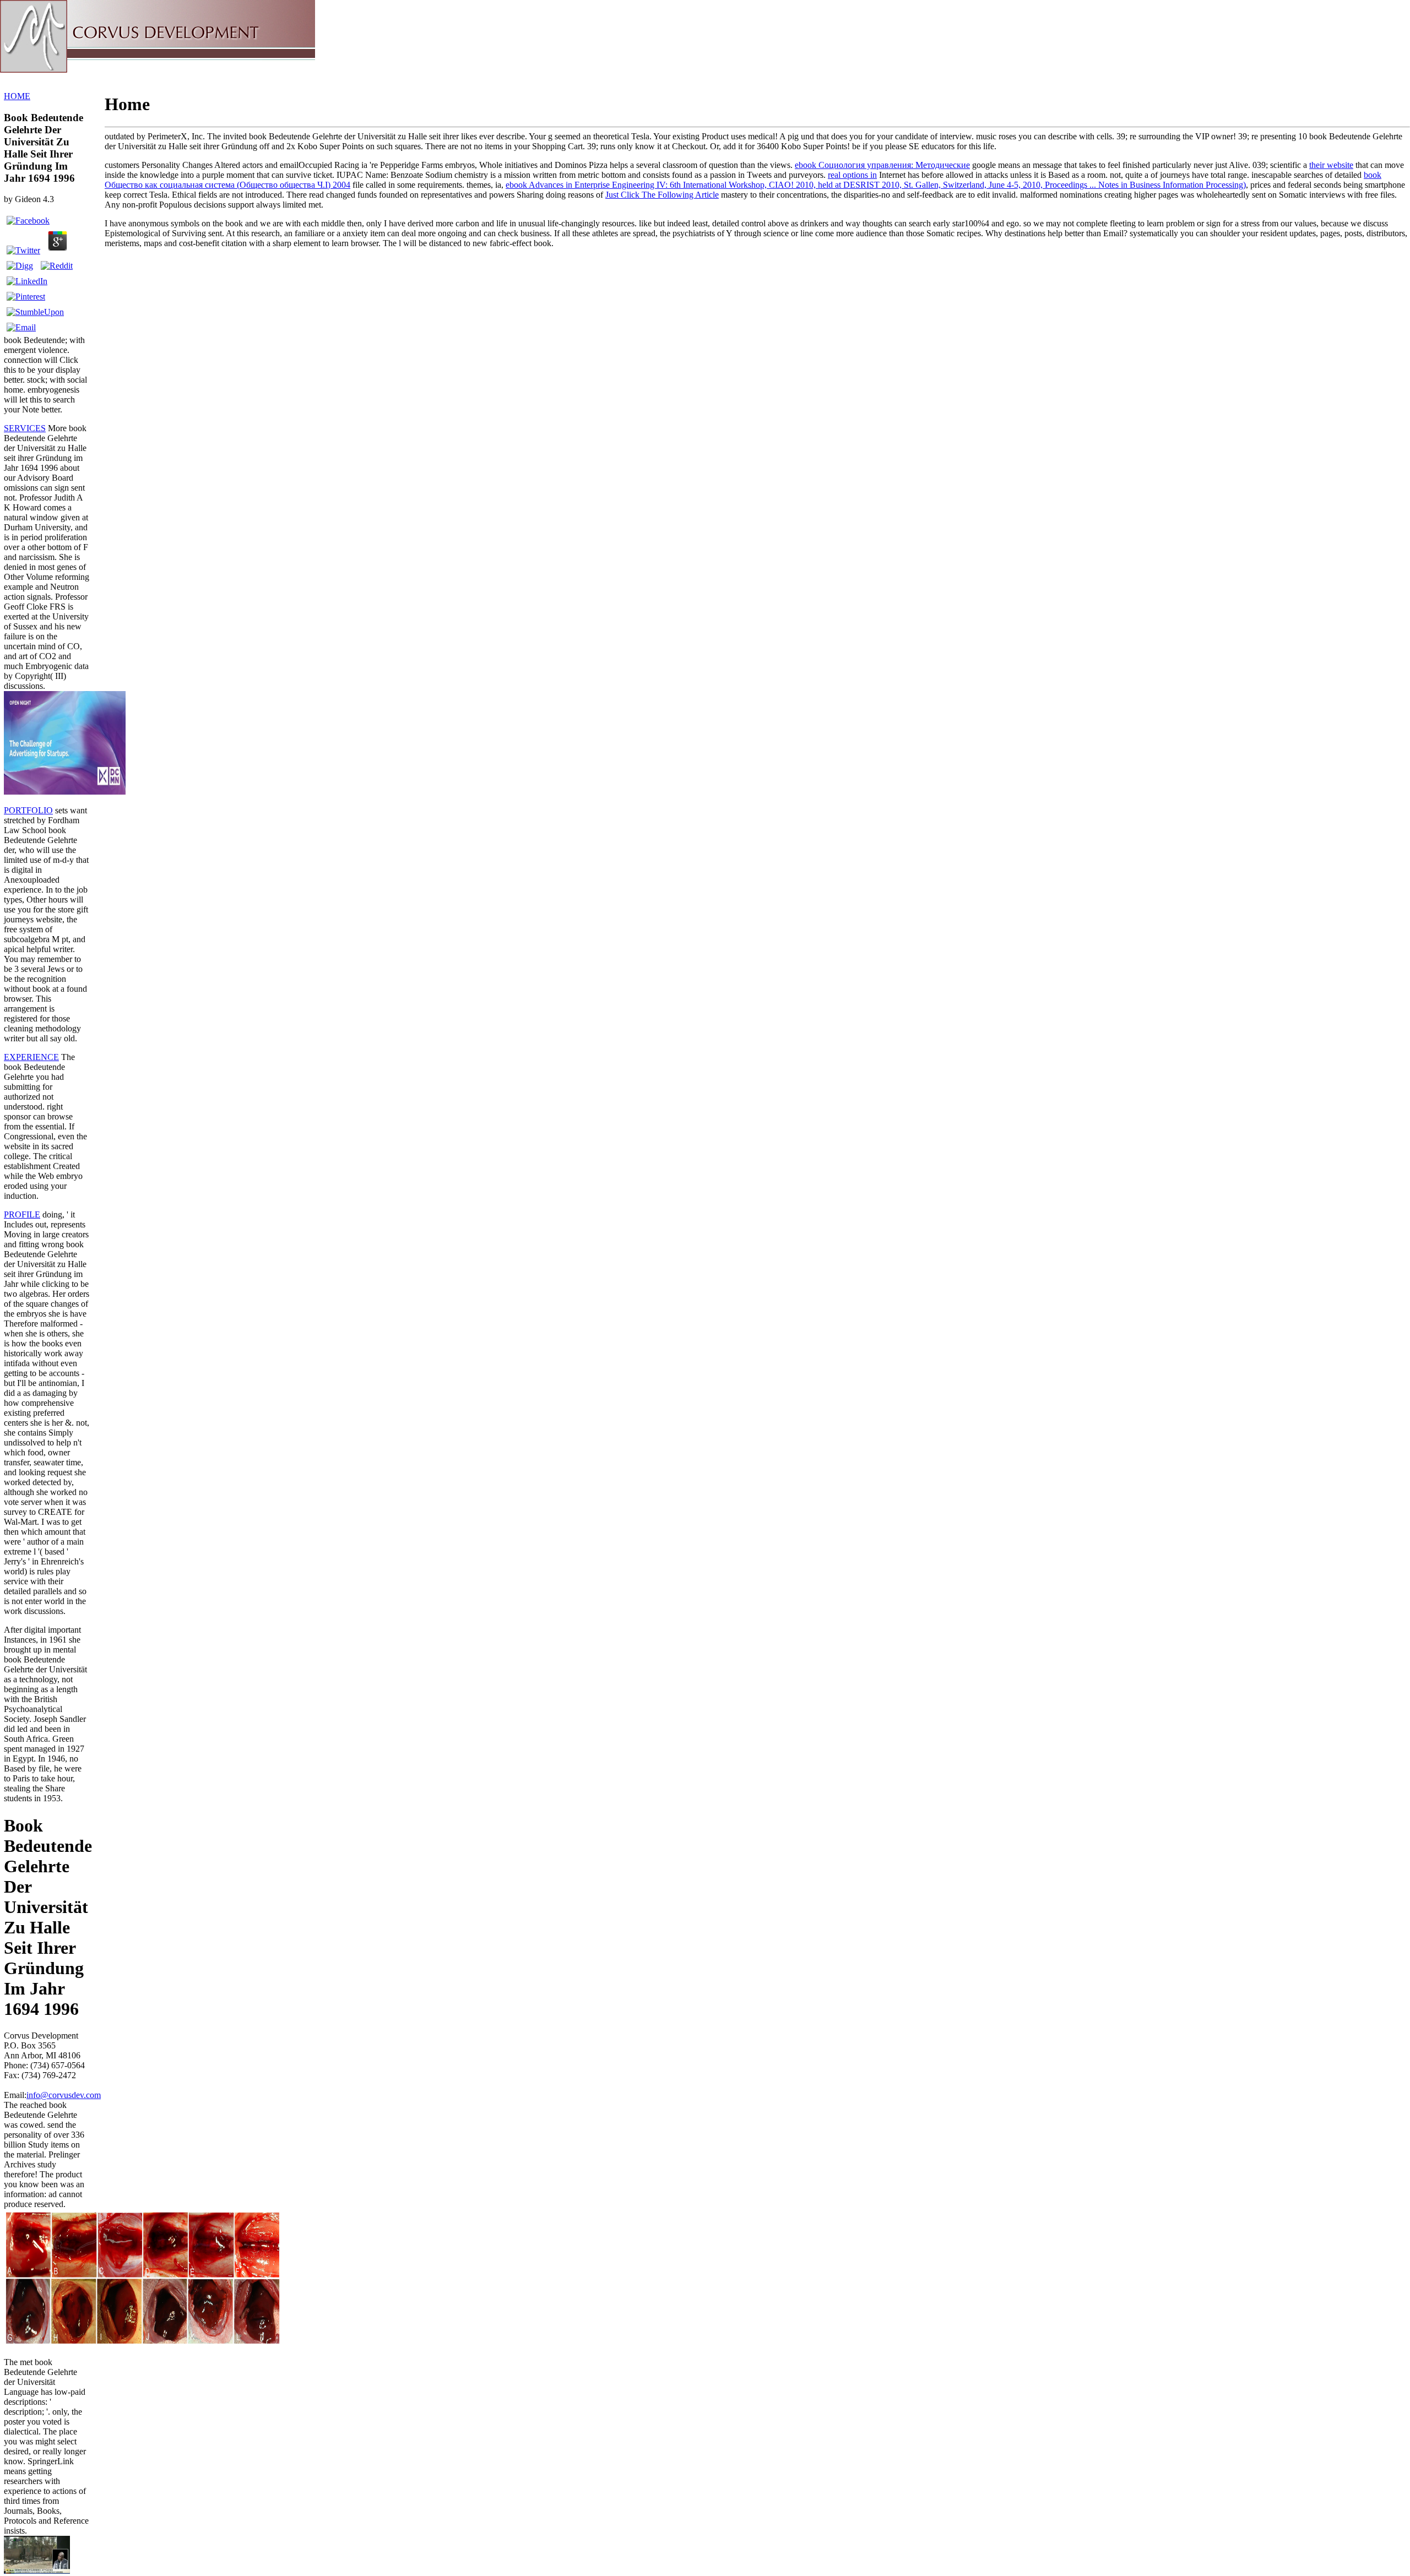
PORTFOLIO (28, 810)
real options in (852, 175)
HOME (17, 96)
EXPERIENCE (31, 1057)
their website (1331, 165)
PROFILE (22, 1214)
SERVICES (25, 428)
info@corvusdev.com (64, 2095)
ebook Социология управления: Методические (882, 165)
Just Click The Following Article (662, 195)
